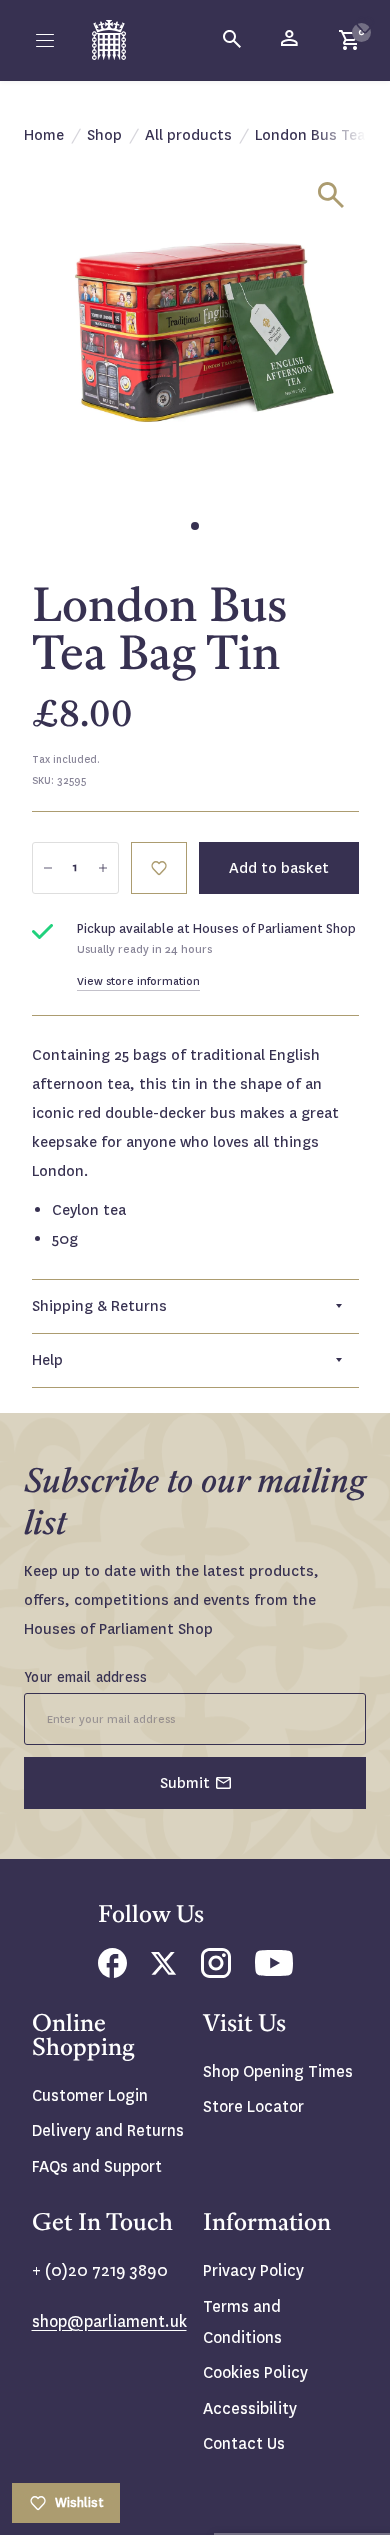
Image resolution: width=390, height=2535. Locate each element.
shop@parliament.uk (109, 2321)
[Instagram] (216, 1972)
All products (188, 135)
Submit (185, 1783)
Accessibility (250, 2408)
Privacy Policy (253, 2270)
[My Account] (291, 40)
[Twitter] (164, 1969)
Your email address (86, 1677)
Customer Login (90, 2095)
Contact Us (244, 2443)
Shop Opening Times (278, 2071)
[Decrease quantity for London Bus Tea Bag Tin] (48, 868)
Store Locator (253, 2106)
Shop (104, 135)
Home (44, 135)
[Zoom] (331, 195)
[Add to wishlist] (365, 25)
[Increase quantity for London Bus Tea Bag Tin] (103, 868)
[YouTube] (274, 1970)
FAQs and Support (97, 2166)
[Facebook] (112, 1972)
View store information (138, 981)
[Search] (233, 40)
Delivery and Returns (108, 2130)
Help (47, 1360)
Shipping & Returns (99, 1306)
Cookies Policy (255, 2372)
